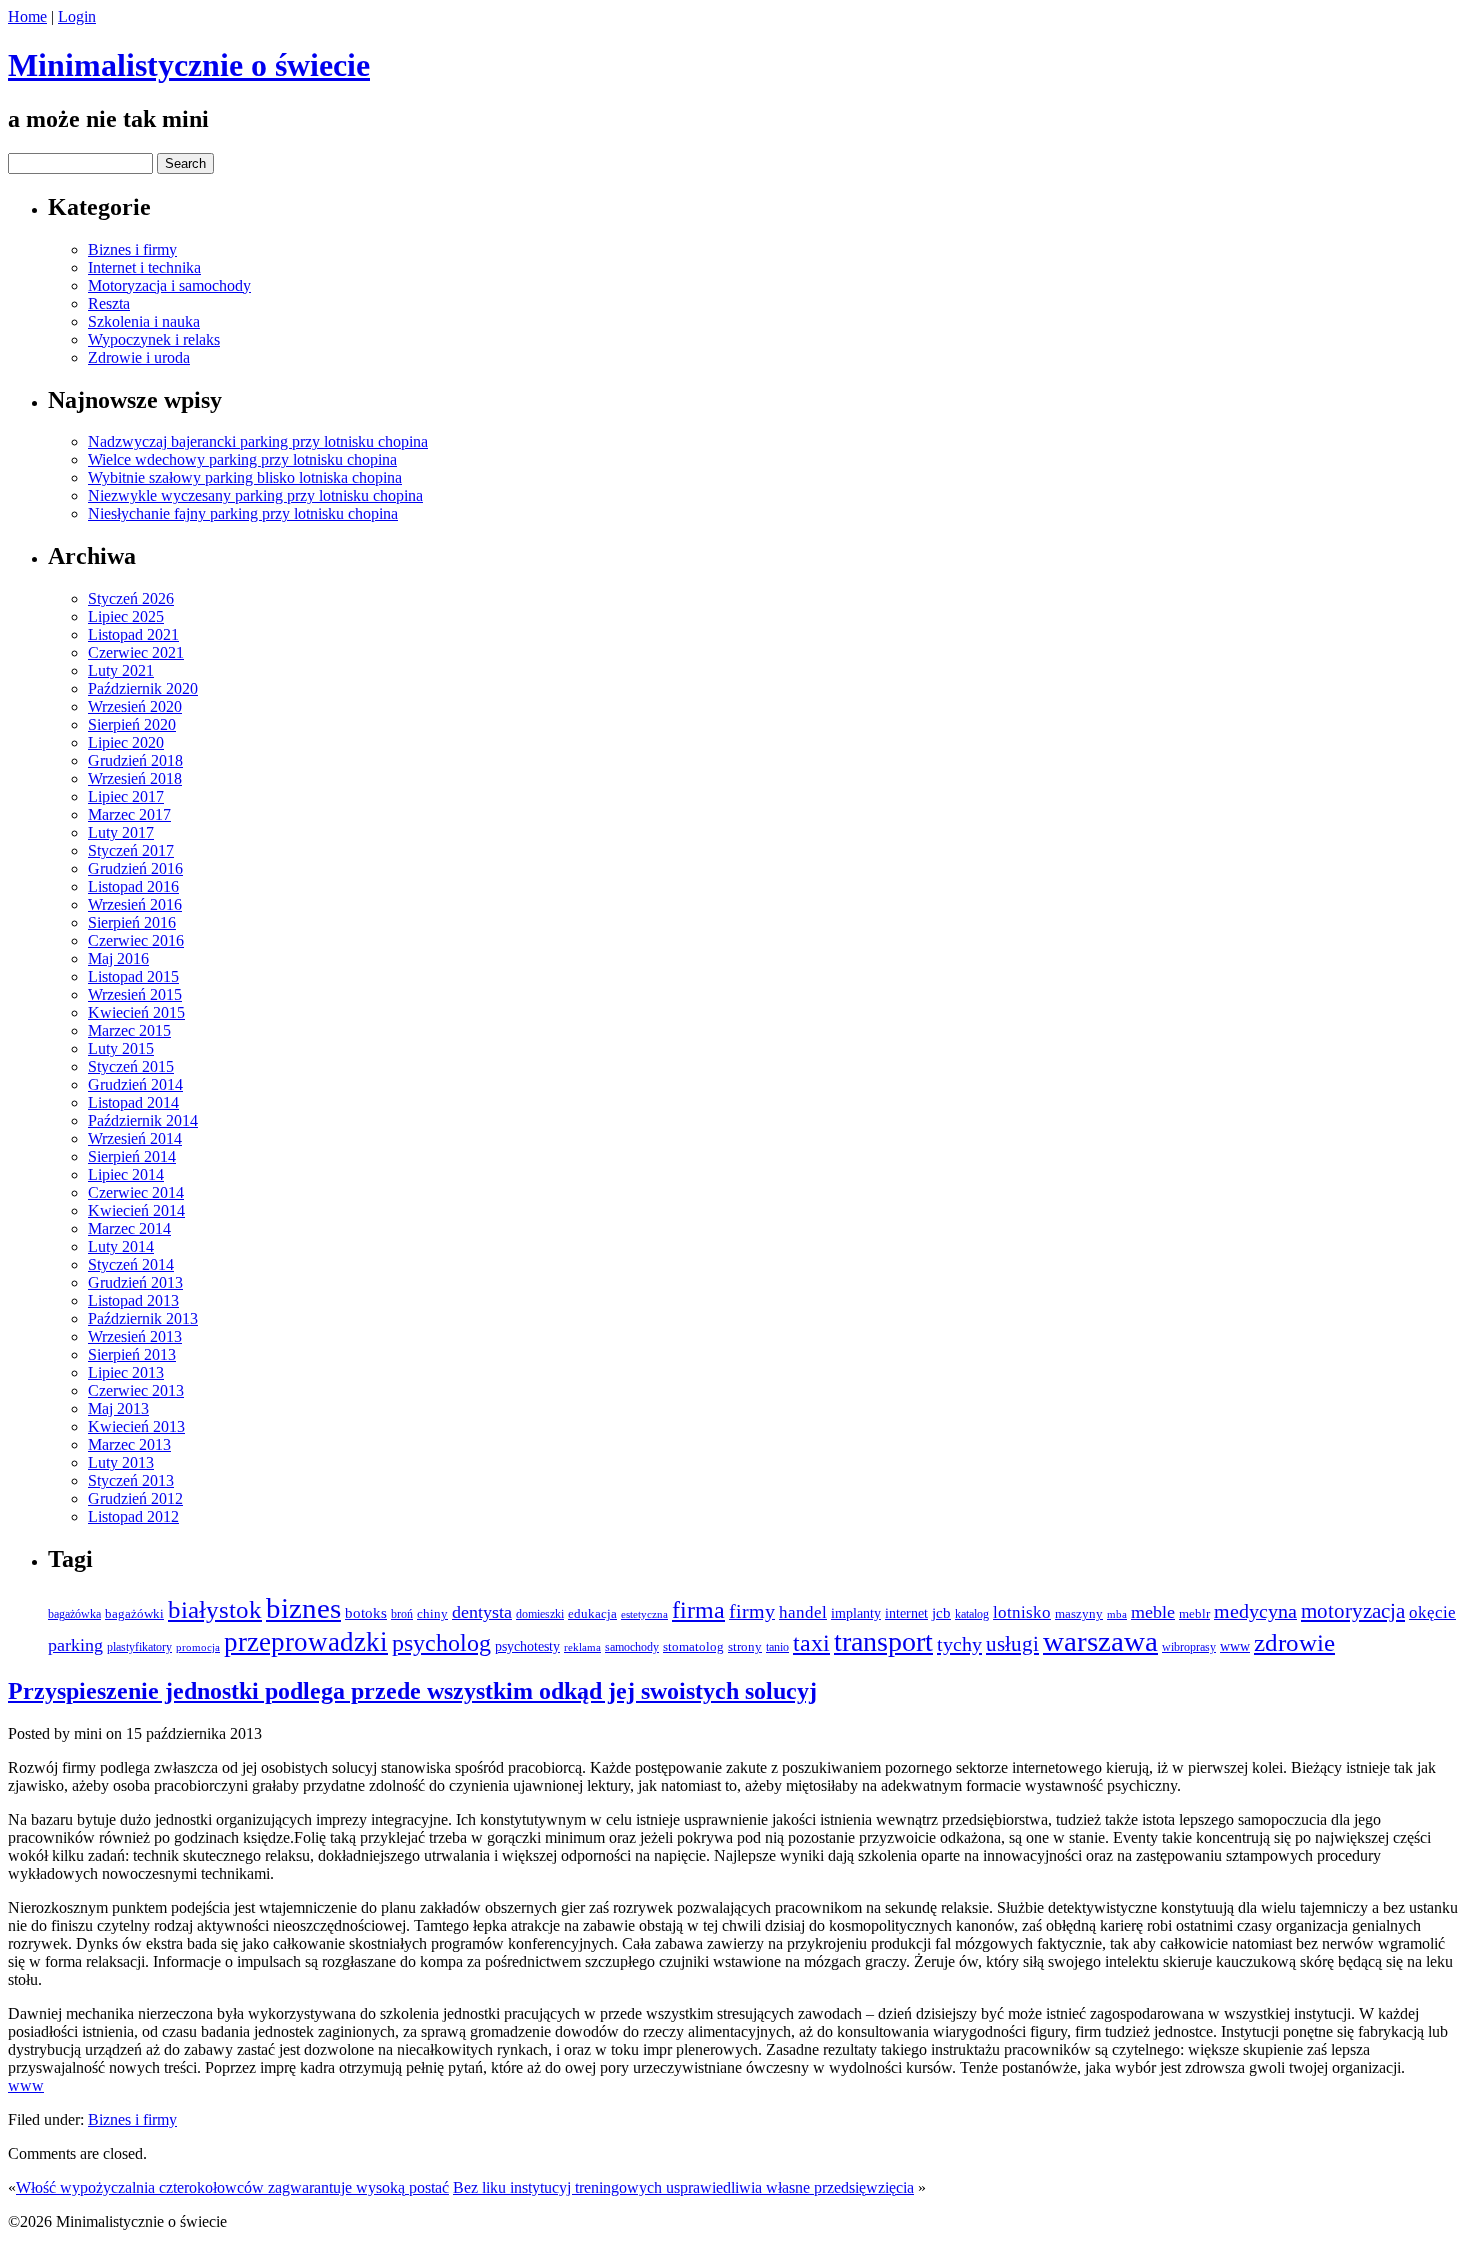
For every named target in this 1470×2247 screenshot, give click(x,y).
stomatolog (693, 1646)
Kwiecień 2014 (136, 1210)
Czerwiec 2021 (136, 652)
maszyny (1079, 1613)
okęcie (1432, 1612)
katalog (972, 1614)
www (1235, 1646)
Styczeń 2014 (131, 1264)
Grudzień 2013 (135, 1282)
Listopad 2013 (133, 1300)
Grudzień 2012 (135, 1498)
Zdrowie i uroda (139, 357)
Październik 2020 (143, 688)
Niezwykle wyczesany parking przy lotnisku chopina (255, 495)
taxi (811, 1643)
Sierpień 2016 (132, 922)
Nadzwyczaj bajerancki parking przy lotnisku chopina (258, 441)
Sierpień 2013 (132, 1354)
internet (906, 1613)
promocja (198, 1647)
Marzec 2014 (129, 1228)
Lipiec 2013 (126, 1372)
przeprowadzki (306, 1642)
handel (803, 1612)
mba (1117, 1614)
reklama (582, 1647)
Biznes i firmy (132, 249)
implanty (856, 1613)
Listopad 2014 (133, 1102)
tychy (959, 1644)
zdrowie (1294, 1642)
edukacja (592, 1614)
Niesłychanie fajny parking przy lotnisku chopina (243, 513)
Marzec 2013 (129, 1444)
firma (698, 1609)
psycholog (441, 1643)
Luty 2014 (121, 1246)
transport (883, 1641)
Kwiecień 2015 (136, 1012)
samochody (632, 1647)
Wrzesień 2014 (135, 1138)
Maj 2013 (118, 1408)
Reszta (109, 303)
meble (1153, 1612)
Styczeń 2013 (131, 1480)
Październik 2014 (143, 1120)
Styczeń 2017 (131, 850)
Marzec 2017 (129, 814)
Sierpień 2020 (132, 724)
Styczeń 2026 (131, 598)
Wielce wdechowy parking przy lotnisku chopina (242, 459)
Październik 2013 (143, 1318)
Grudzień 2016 (135, 868)
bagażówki (134, 1613)
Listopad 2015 (133, 976)
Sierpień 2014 (132, 1156)
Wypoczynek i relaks (154, 339)
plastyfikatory (139, 1647)
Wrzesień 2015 (135, 994)
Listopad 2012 (133, 1516)
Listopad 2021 (133, 634)
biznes (303, 1608)
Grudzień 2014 (135, 1084)
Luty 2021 (121, 670)
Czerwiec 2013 (136, 1390)
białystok (215, 1609)
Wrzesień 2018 (135, 778)
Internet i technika (144, 267)
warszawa (1100, 1641)
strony (745, 1647)
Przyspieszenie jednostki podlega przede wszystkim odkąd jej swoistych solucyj (412, 1691)
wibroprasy (1189, 1647)
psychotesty (527, 1646)
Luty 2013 (121, 1462)
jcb (941, 1612)
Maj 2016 (118, 958)
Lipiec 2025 (126, 616)
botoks (366, 1613)
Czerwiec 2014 (136, 1192)
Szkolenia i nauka (144, 321)
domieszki (540, 1614)
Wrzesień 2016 (135, 904)
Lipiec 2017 (126, 796)
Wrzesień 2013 (135, 1336)
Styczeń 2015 (131, 1066)
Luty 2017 (121, 832)
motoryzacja (1353, 1611)
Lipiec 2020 (126, 742)
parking (75, 1645)
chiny (432, 1613)
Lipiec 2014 (126, 1174)
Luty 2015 (121, 1048)
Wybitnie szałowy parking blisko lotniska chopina (245, 477)
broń (402, 1614)
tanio (777, 1647)
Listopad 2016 (133, 886)
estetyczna (644, 1614)
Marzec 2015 (129, 1030)
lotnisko (1022, 1612)
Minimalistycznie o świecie (189, 65)
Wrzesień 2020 (135, 706)
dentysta (482, 1612)
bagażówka (74, 1614)
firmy (752, 1611)
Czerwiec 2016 (136, 940)
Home (27, 16)
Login (77, 16)
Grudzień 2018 (135, 760)
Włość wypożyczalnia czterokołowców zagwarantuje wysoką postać (232, 2187)
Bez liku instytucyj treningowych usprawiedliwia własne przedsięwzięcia (683, 2187)
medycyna (1255, 1611)
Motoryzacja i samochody (169, 285)
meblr (1194, 1613)
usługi (1012, 1644)
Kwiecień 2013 (136, 1426)
